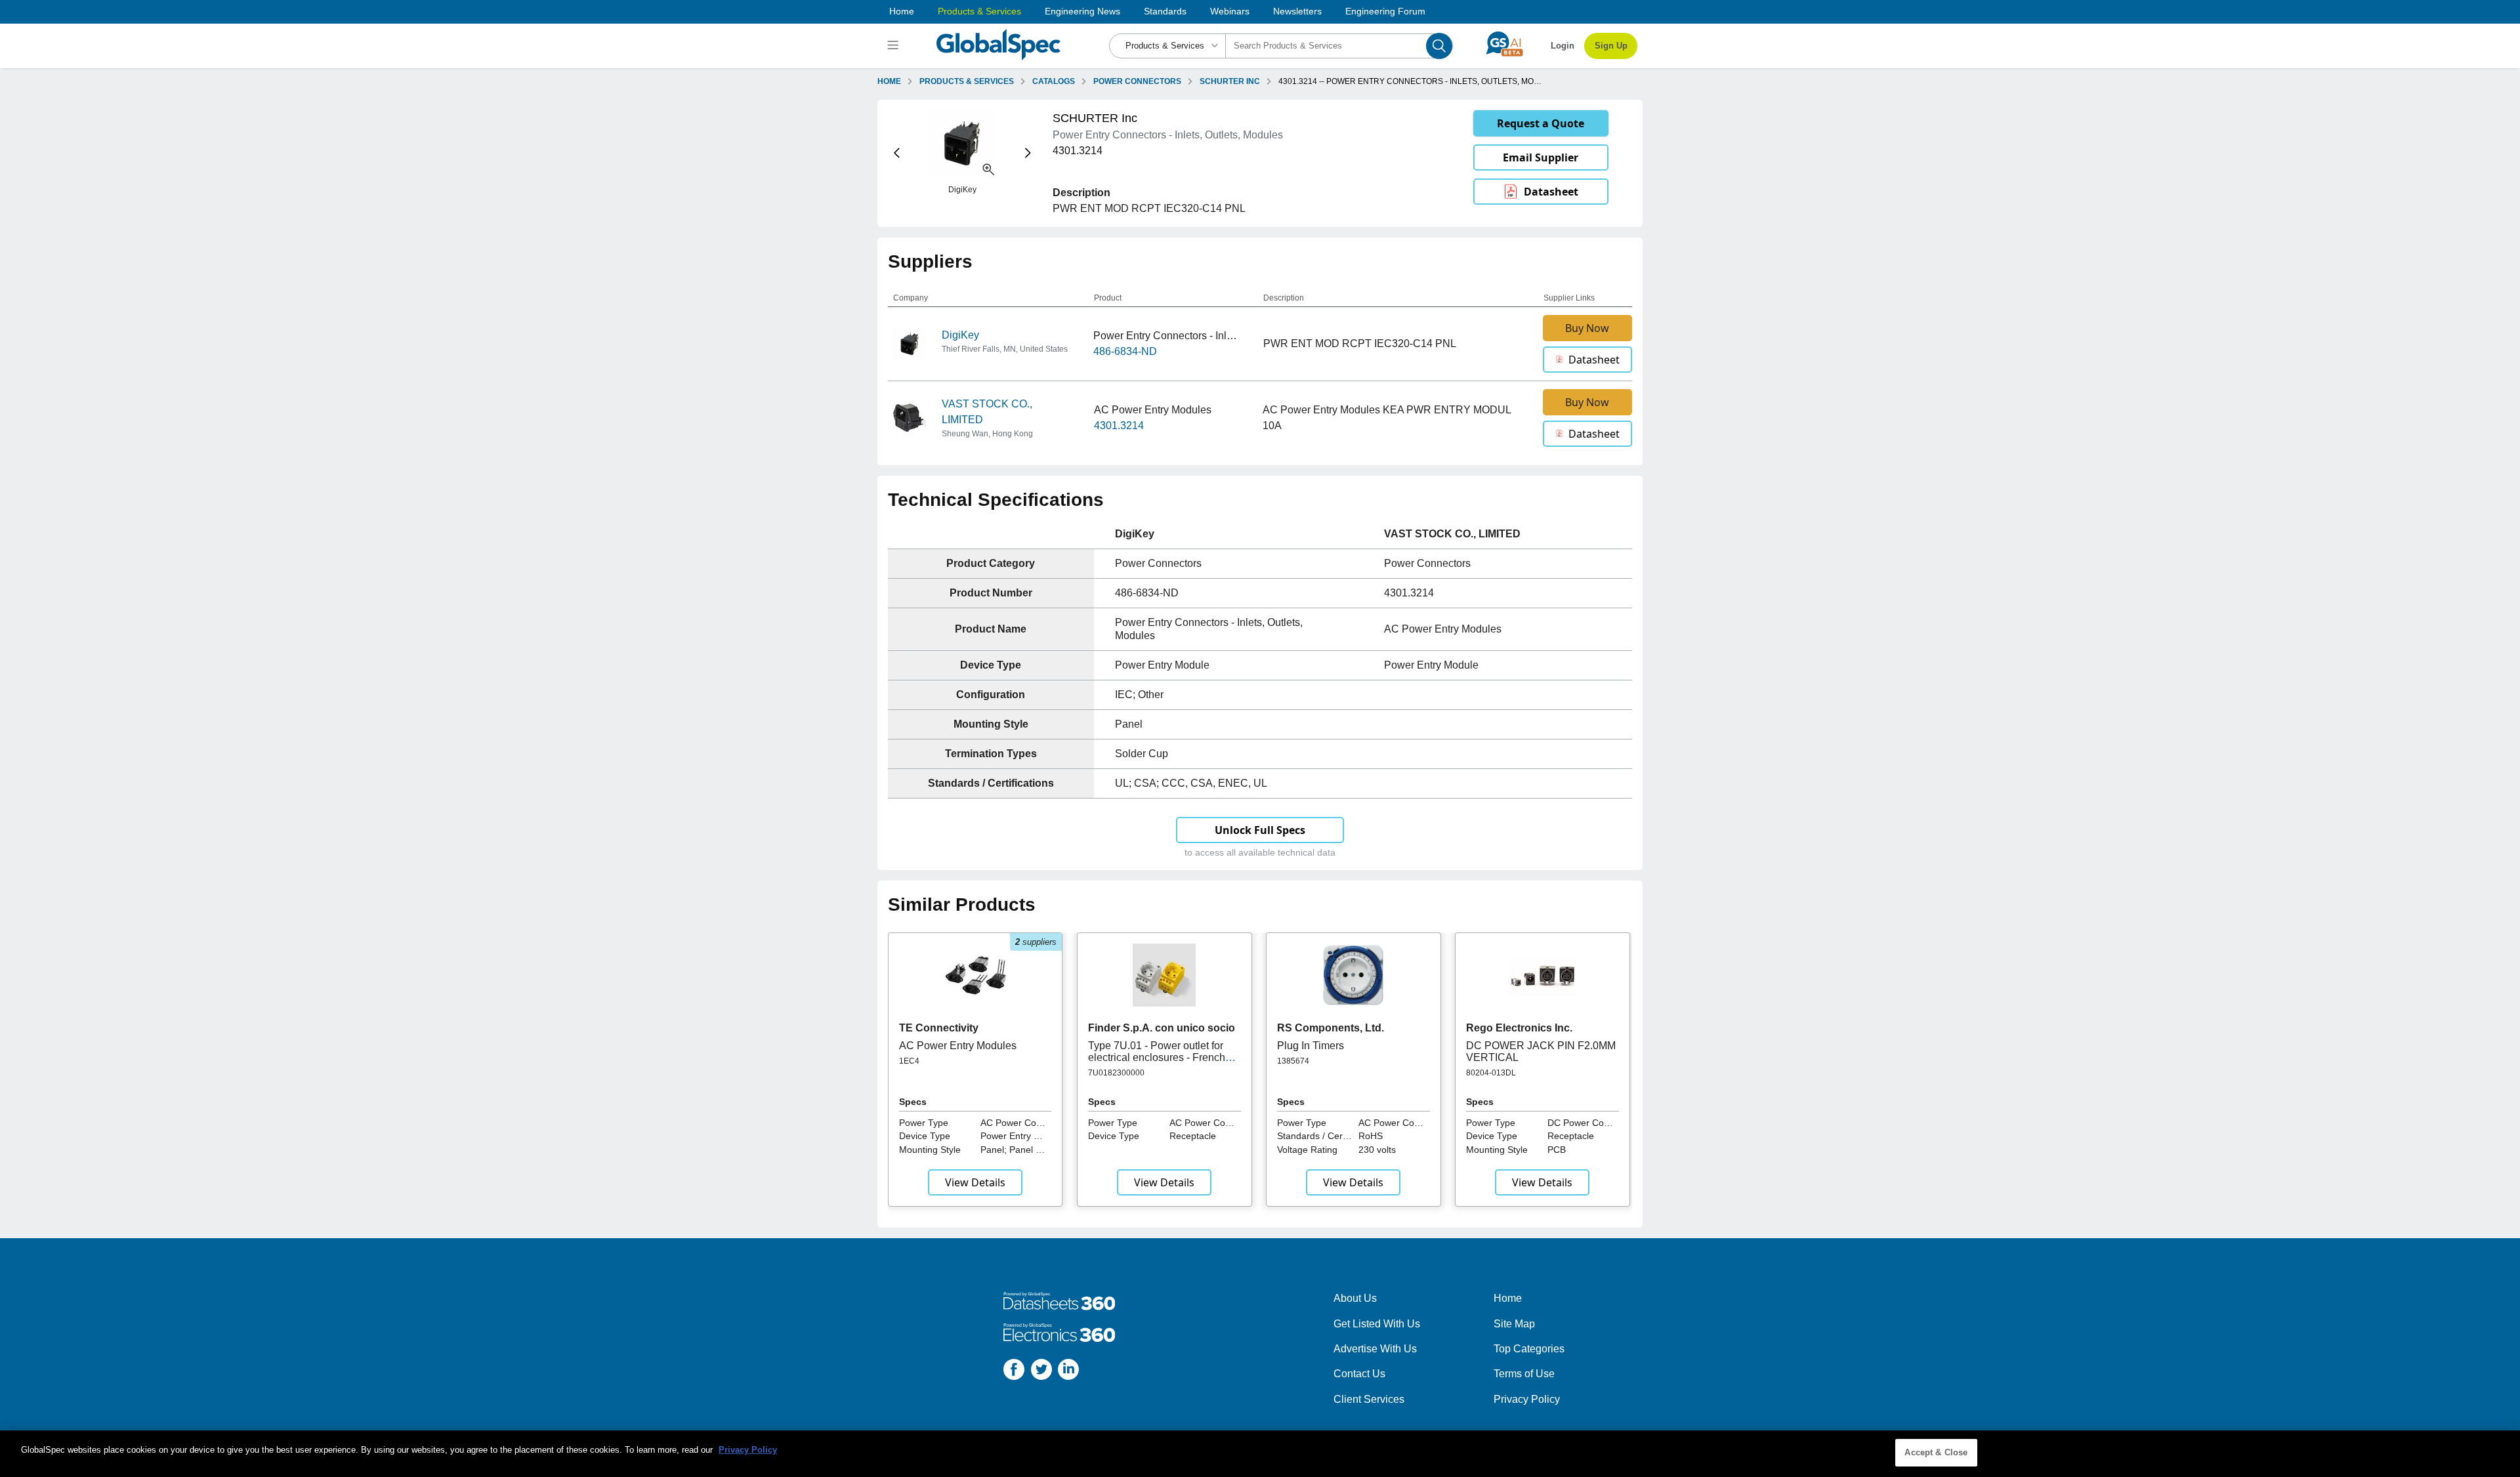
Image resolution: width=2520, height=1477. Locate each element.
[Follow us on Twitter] (1041, 1372)
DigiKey (960, 335)
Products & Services (979, 11)
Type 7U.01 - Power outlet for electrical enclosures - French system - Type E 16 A (1157, 1058)
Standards (1165, 11)
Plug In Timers (1311, 1046)
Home (902, 11)
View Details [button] (975, 1182)
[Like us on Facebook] (1014, 1372)
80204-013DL (1491, 1073)
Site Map (1514, 1324)
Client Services (1369, 1399)
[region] (1260, 1454)
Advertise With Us (1375, 1349)
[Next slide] (1028, 153)
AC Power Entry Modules (958, 1046)
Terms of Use (1524, 1374)
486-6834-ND (1125, 351)
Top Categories (1529, 1349)
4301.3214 (1119, 426)
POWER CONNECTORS (1137, 81)
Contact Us (1359, 1374)
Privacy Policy (1527, 1399)
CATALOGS (1054, 81)
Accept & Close (1936, 1452)
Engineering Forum (1385, 11)
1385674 (1293, 1061)
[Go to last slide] (897, 153)
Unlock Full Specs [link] (1260, 830)
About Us (1355, 1298)
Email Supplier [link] (1541, 157)
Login (1563, 46)
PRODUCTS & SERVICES (967, 81)
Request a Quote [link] (1541, 123)
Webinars (1230, 11)
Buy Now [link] (1587, 328)
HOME (889, 81)
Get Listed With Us (1377, 1324)
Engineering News (1082, 11)
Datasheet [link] (1551, 192)
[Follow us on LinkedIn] (1068, 1372)
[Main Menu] (895, 46)
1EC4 (909, 1061)
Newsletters (1297, 11)
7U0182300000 (1116, 1073)
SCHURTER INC (1230, 81)
